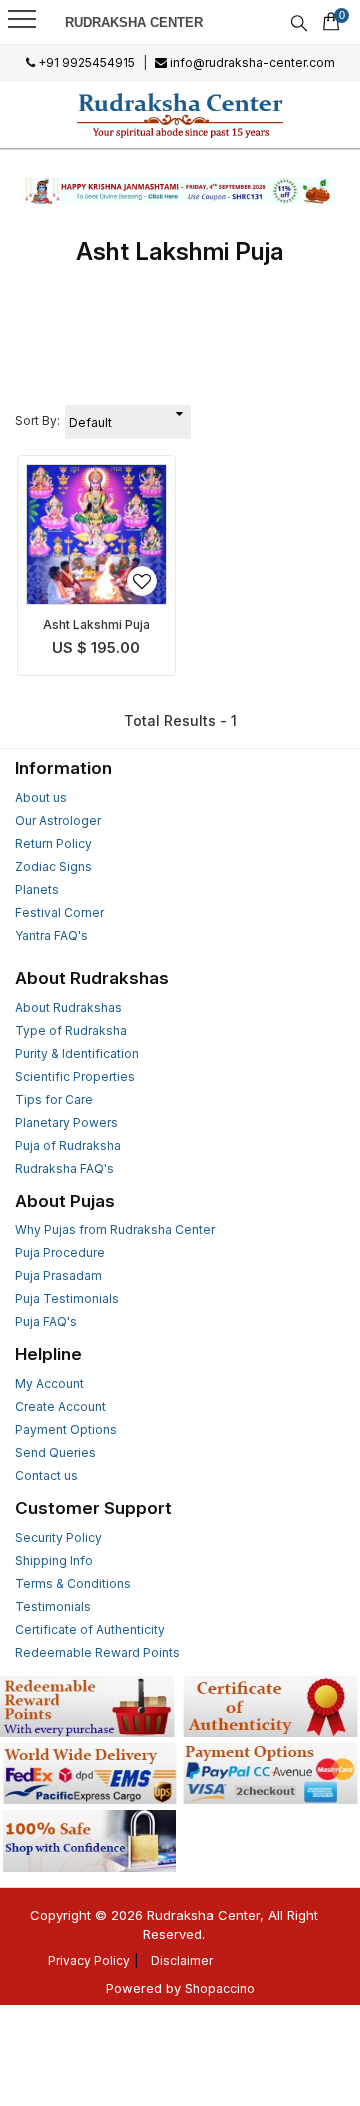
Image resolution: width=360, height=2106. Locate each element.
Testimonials (53, 1606)
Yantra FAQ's (51, 935)
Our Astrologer (58, 820)
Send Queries (55, 1452)
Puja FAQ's (46, 1321)
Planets (37, 889)
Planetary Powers (66, 1122)
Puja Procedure (60, 1252)
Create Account (60, 1406)
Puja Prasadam (58, 1275)
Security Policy (58, 1537)
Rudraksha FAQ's (64, 1168)
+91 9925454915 (85, 62)
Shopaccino (220, 1988)
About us (41, 797)
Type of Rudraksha (71, 1030)
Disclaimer (182, 1960)
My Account (49, 1383)
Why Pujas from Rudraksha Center (115, 1229)
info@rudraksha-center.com (251, 62)
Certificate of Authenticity (90, 1629)
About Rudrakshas (68, 1007)
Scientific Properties (75, 1076)
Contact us (46, 1475)
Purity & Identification (77, 1053)
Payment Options (66, 1429)
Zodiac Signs (53, 866)
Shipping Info (54, 1560)
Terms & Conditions (73, 1583)
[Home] (180, 115)
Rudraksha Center (134, 22)
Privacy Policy (89, 1960)
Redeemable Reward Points (97, 1652)
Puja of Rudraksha (68, 1145)
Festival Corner (59, 912)
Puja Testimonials (67, 1298)
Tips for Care (54, 1099)
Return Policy (53, 843)
